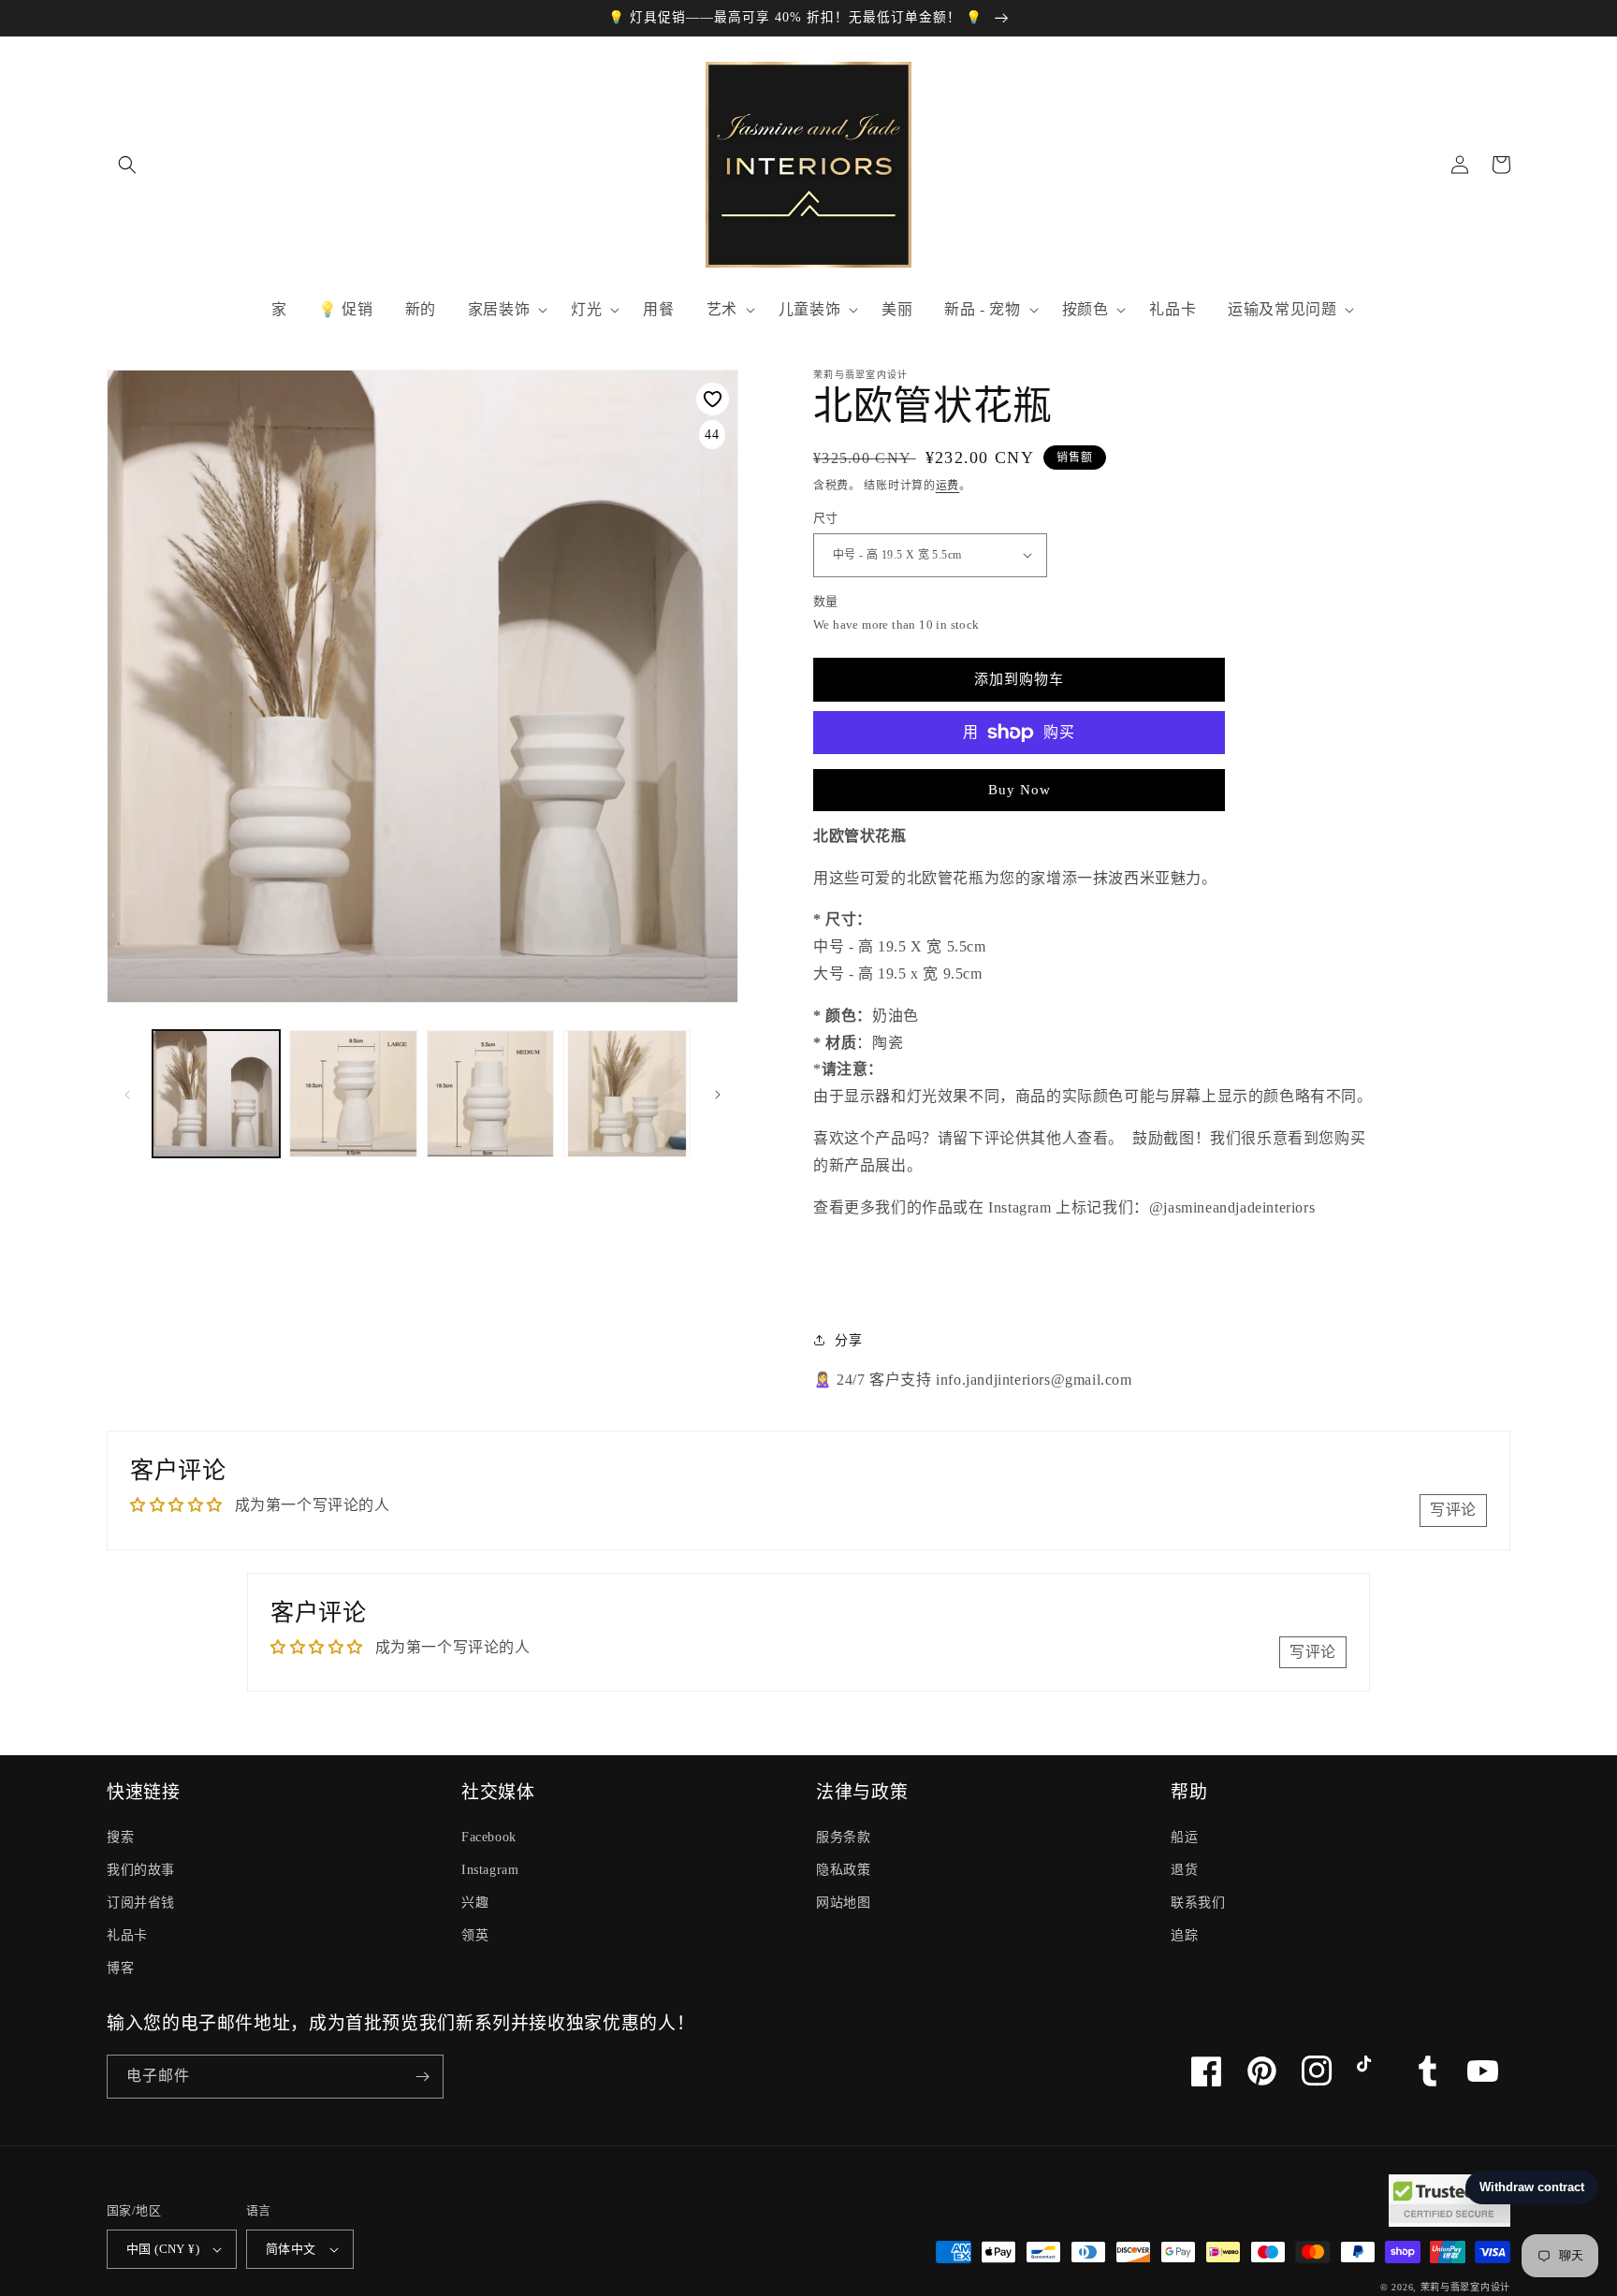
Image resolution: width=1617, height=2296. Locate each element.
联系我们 (1198, 1903)
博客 (120, 1968)
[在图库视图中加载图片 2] (353, 1094)
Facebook (489, 1837)
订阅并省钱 (141, 1903)
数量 (826, 601)
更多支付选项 (1020, 777)
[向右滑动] (718, 1094)
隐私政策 (843, 1870)
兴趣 (475, 1903)
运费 (947, 486)
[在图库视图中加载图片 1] (216, 1094)
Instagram (490, 1870)
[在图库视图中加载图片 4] (627, 1094)
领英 (475, 1935)
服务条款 (843, 1837)
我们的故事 (141, 1870)
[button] (127, 165)
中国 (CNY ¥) (163, 2249)
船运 (1184, 1837)
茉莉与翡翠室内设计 (1465, 2287)
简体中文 (291, 2249)
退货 (1184, 1870)
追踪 (1184, 1935)
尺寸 (826, 518)
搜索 (120, 1837)
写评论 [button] (1453, 1510)
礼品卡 (127, 1935)
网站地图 (843, 1903)
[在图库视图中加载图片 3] (490, 1094)
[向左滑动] (127, 1094)
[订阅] (422, 2077)
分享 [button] (848, 1340)
